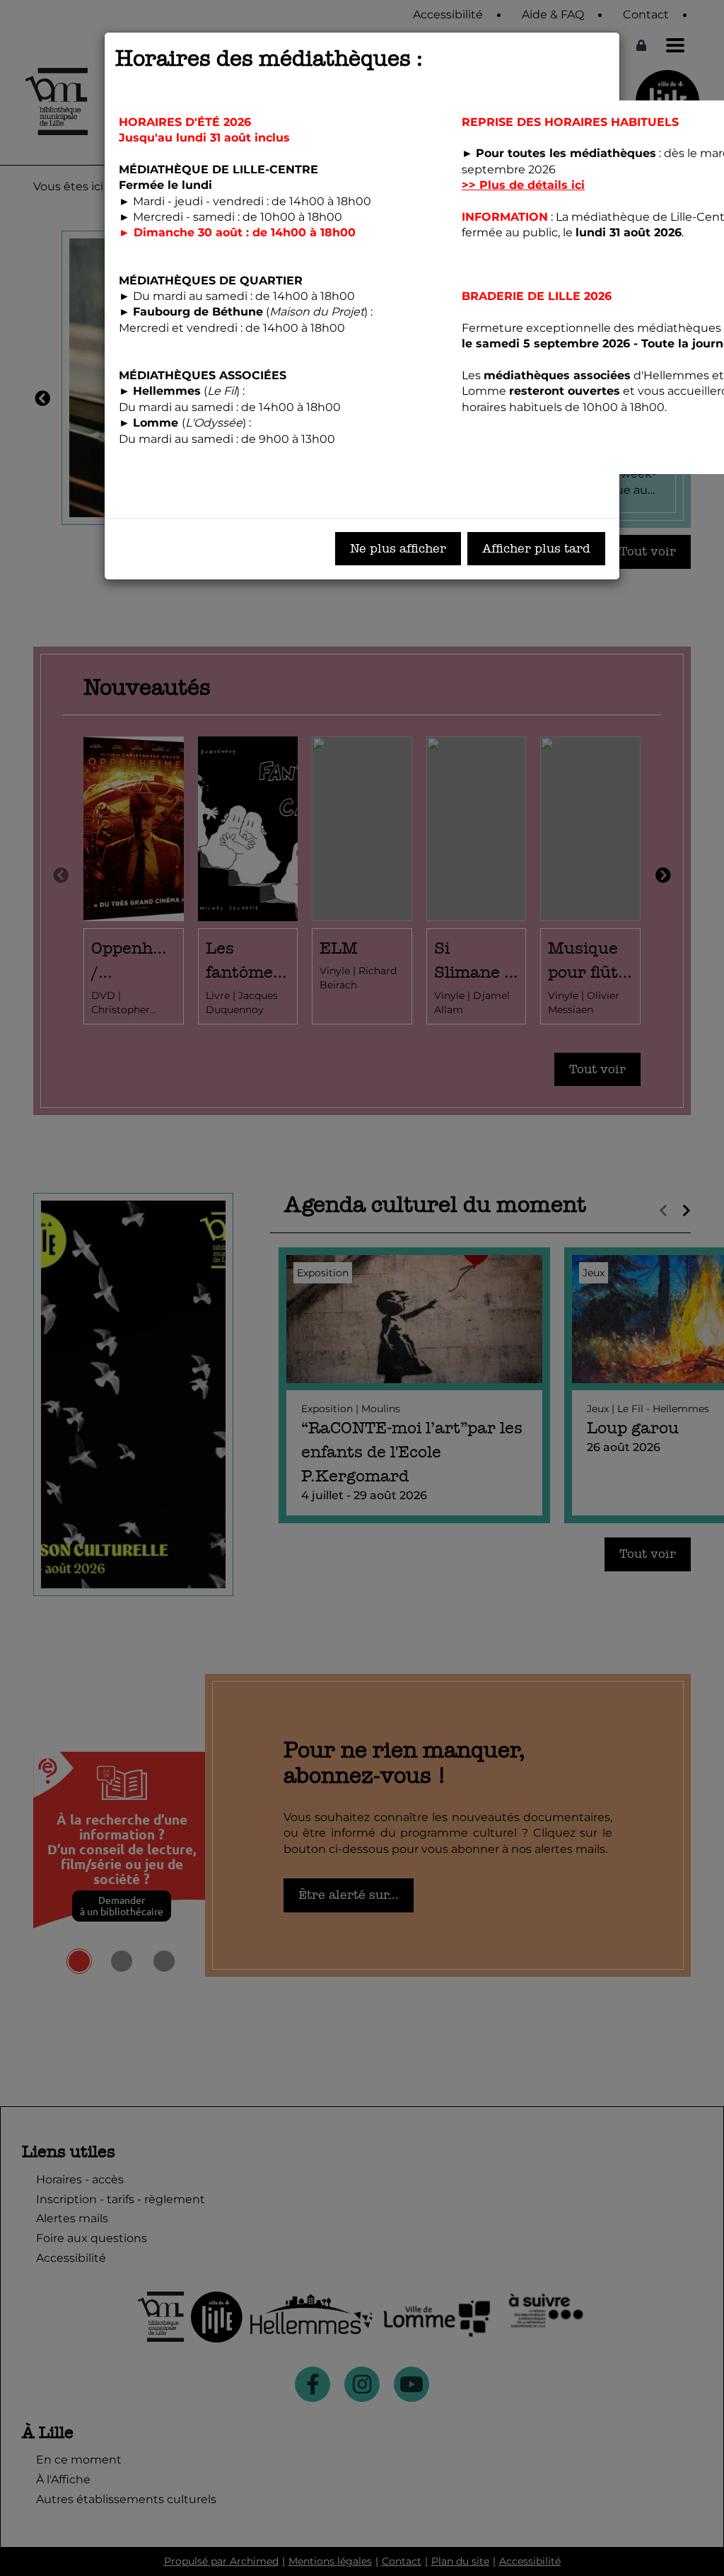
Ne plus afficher (398, 549)
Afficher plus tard (536, 549)
